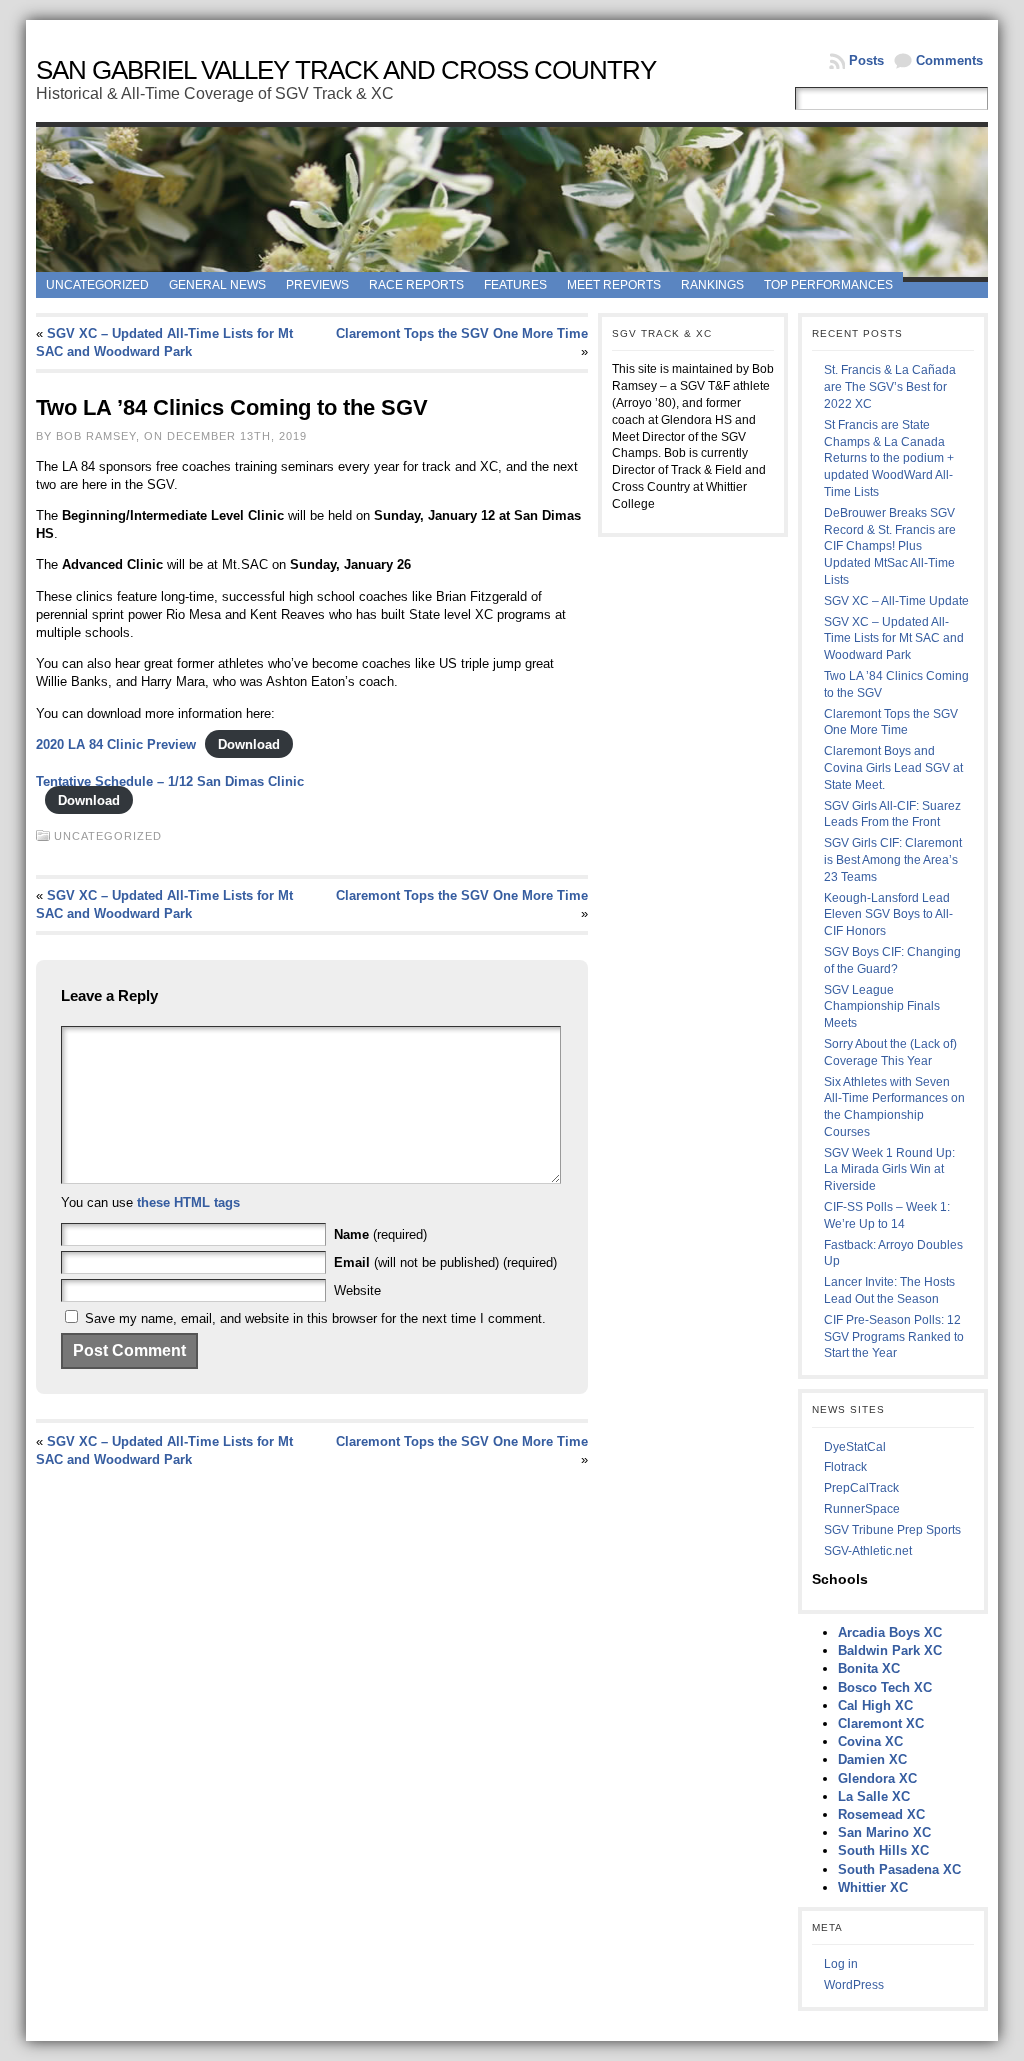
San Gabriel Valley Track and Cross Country (346, 70)
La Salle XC (874, 1796)
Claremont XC (881, 1723)
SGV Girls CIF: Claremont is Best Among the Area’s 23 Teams (893, 860)
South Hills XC (883, 1850)
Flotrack (845, 1467)
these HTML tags (188, 1202)
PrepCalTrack (861, 1488)
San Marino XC (884, 1832)
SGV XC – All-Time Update (896, 601)
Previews (317, 285)
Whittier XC (873, 1887)
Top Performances (828, 285)
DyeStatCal (855, 1447)
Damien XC (872, 1759)
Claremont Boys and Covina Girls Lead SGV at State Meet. (893, 768)
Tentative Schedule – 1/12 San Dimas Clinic (170, 781)
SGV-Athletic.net (868, 1551)
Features (515, 285)
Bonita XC (869, 1668)
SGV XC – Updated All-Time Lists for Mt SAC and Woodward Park (894, 639)
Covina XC (870, 1741)
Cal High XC (875, 1705)
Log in (841, 1964)
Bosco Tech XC (885, 1687)
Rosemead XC (881, 1814)
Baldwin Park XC (890, 1650)
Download (249, 744)
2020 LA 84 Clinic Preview (116, 744)
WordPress (854, 1985)
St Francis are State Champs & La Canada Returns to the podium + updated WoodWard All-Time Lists (889, 458)
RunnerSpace (862, 1509)
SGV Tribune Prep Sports (892, 1530)
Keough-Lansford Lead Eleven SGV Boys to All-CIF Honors (888, 915)
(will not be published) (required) (445, 1262)
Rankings (712, 285)
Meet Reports (614, 285)
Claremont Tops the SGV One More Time (462, 333)
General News (217, 285)
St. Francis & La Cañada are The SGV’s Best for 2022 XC (890, 387)
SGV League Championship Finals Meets (882, 1007)
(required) (380, 1234)
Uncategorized (97, 285)
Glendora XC (877, 1778)
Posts (866, 60)
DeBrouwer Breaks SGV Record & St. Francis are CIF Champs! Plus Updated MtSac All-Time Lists (890, 546)
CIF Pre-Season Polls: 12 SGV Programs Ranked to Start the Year (894, 1337)
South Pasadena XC (899, 1869)
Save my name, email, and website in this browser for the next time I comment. (315, 1318)
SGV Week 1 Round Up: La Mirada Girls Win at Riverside (889, 1170)
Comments (949, 60)
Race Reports (416, 285)
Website (357, 1290)
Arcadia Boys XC (890, 1632)
